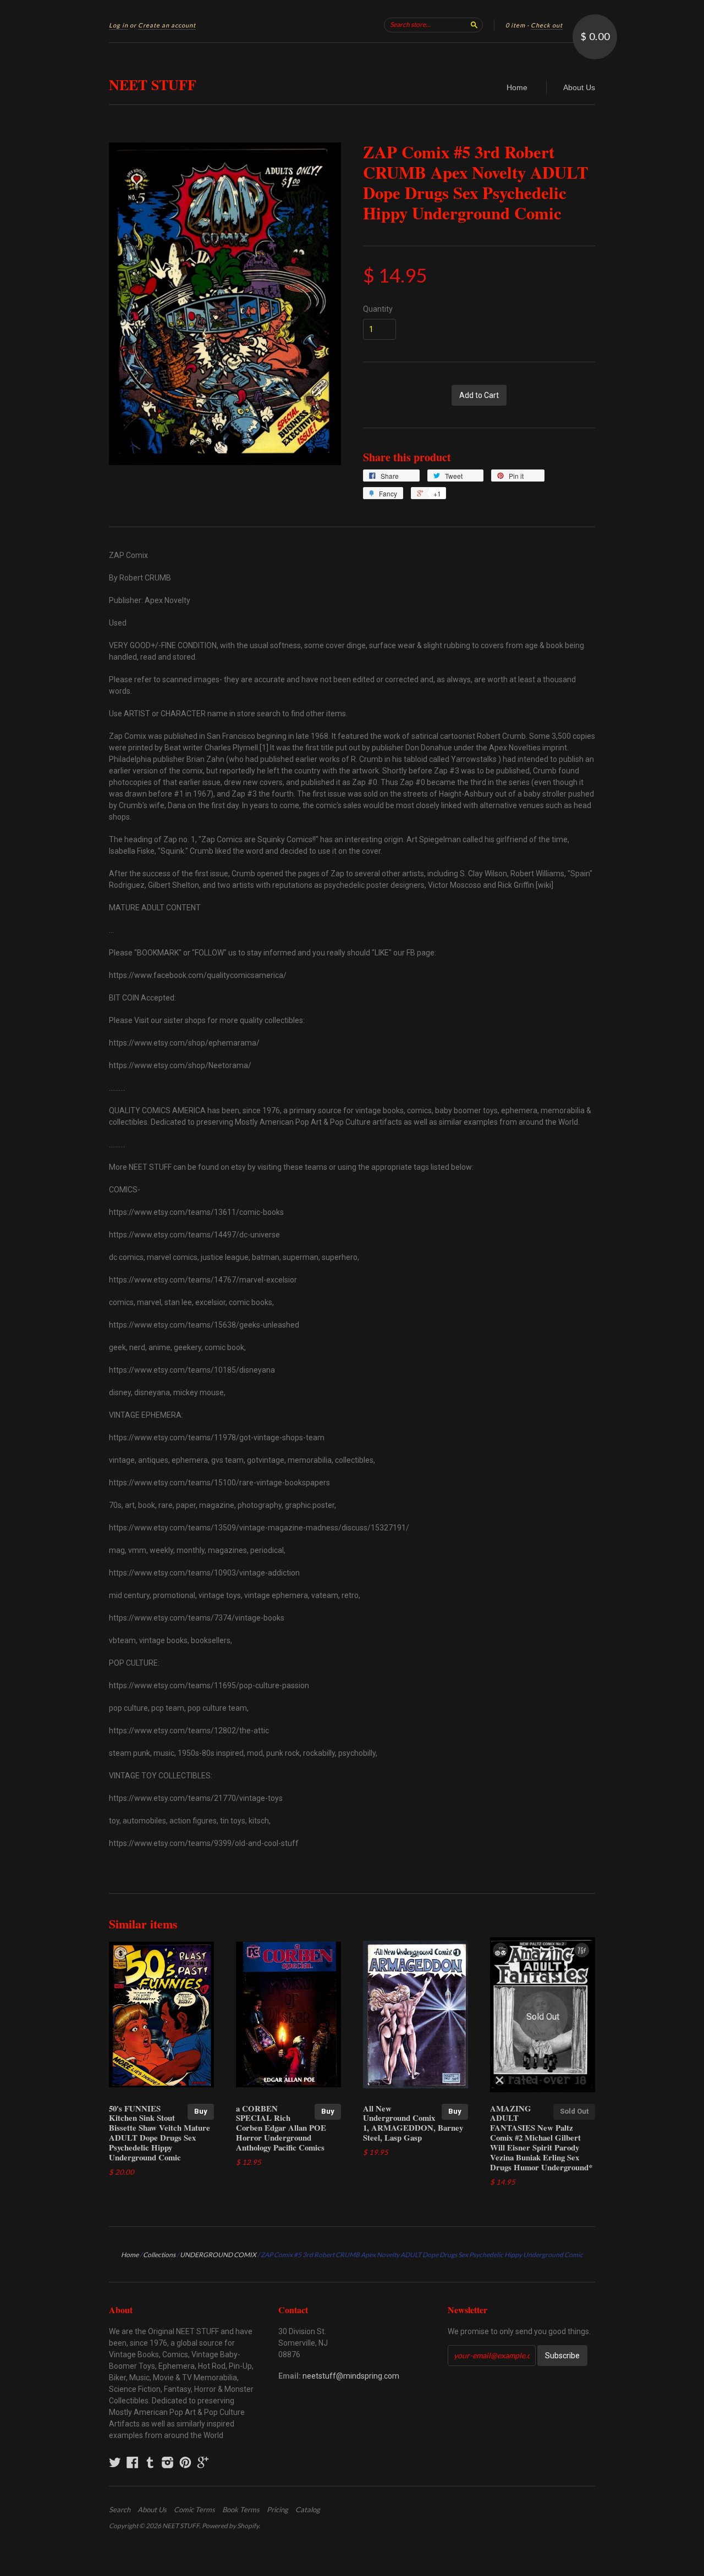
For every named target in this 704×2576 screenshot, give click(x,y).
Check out (547, 25)
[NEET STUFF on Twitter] (115, 2462)
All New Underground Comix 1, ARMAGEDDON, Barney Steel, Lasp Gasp (413, 2123)
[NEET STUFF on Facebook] (133, 2462)
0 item (515, 25)
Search (120, 2509)
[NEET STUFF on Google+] (203, 2462)
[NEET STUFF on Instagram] (168, 2462)
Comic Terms (194, 2509)
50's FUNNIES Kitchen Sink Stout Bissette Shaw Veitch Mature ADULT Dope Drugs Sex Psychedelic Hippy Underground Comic (159, 2133)
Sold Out (574, 2111)
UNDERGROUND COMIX (218, 2255)
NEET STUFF (153, 85)
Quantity (378, 309)
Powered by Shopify (230, 2526)
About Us (579, 87)
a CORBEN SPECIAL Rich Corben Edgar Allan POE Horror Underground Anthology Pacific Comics (281, 2128)
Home (517, 87)
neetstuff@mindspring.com (351, 2376)
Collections (159, 2255)
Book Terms (241, 2509)
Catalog (308, 2509)
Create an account (167, 25)
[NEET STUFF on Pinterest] (185, 2462)
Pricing (277, 2509)
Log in (119, 25)
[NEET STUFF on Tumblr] (150, 2462)
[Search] (474, 25)
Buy (201, 2111)
